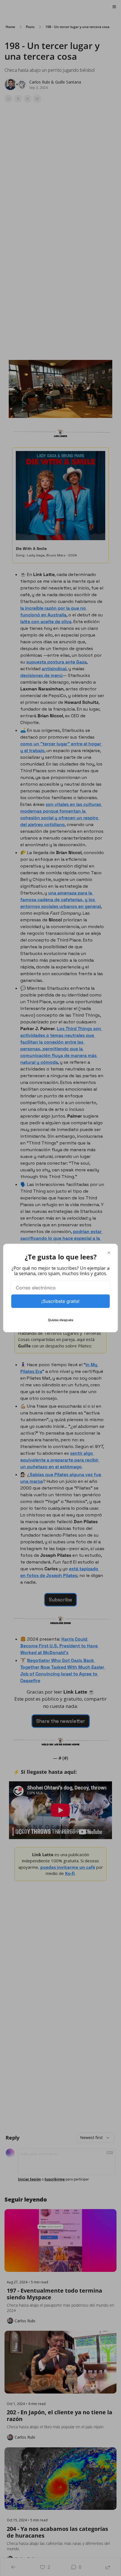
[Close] (109, 1253)
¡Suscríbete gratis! (60, 1301)
